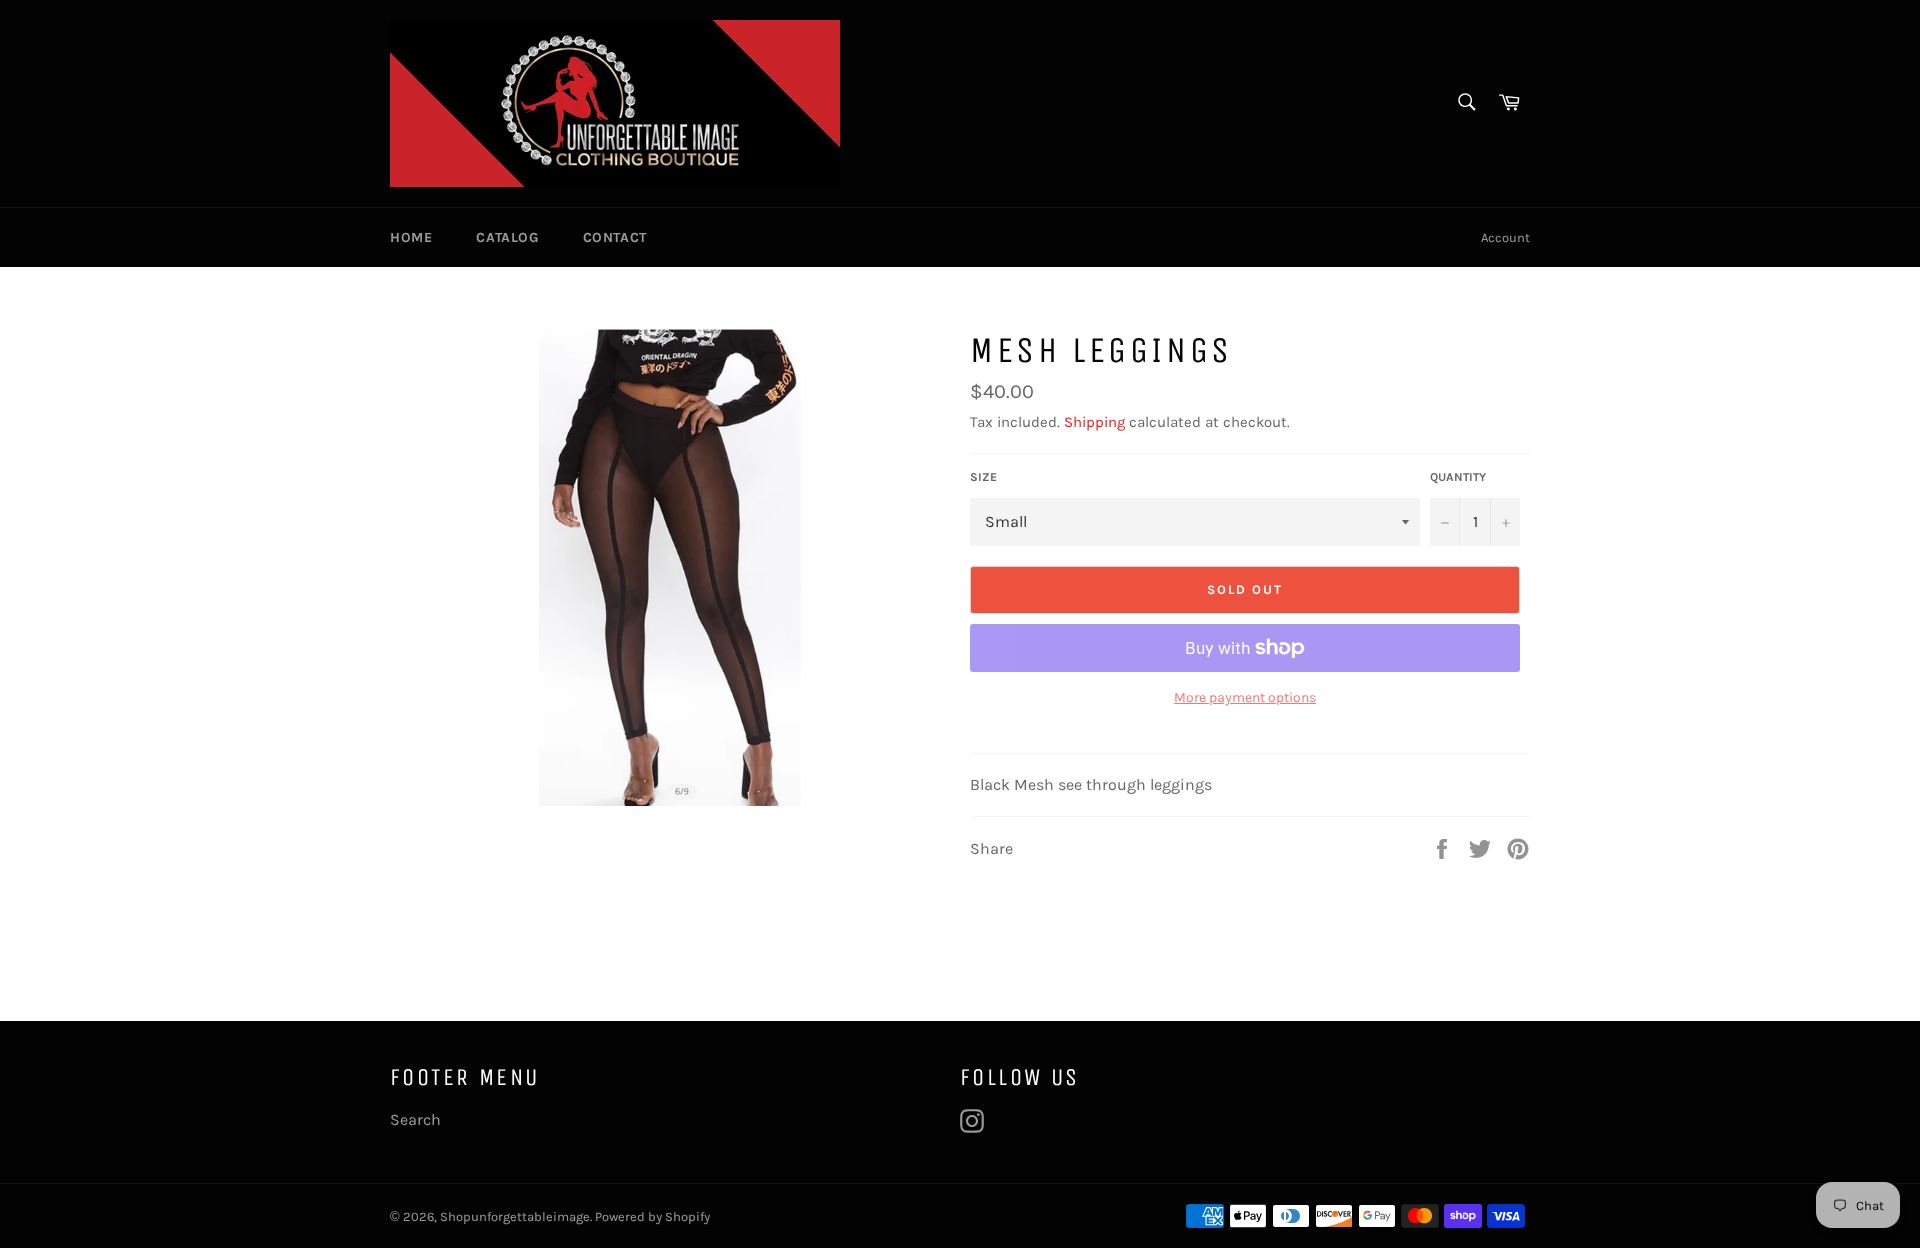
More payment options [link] (1245, 697)
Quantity (1458, 477)
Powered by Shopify (652, 1216)
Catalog (507, 237)
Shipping (1094, 422)
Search (415, 1119)
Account (1505, 237)
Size (983, 477)
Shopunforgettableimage (515, 1216)
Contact (615, 237)
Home (411, 237)
